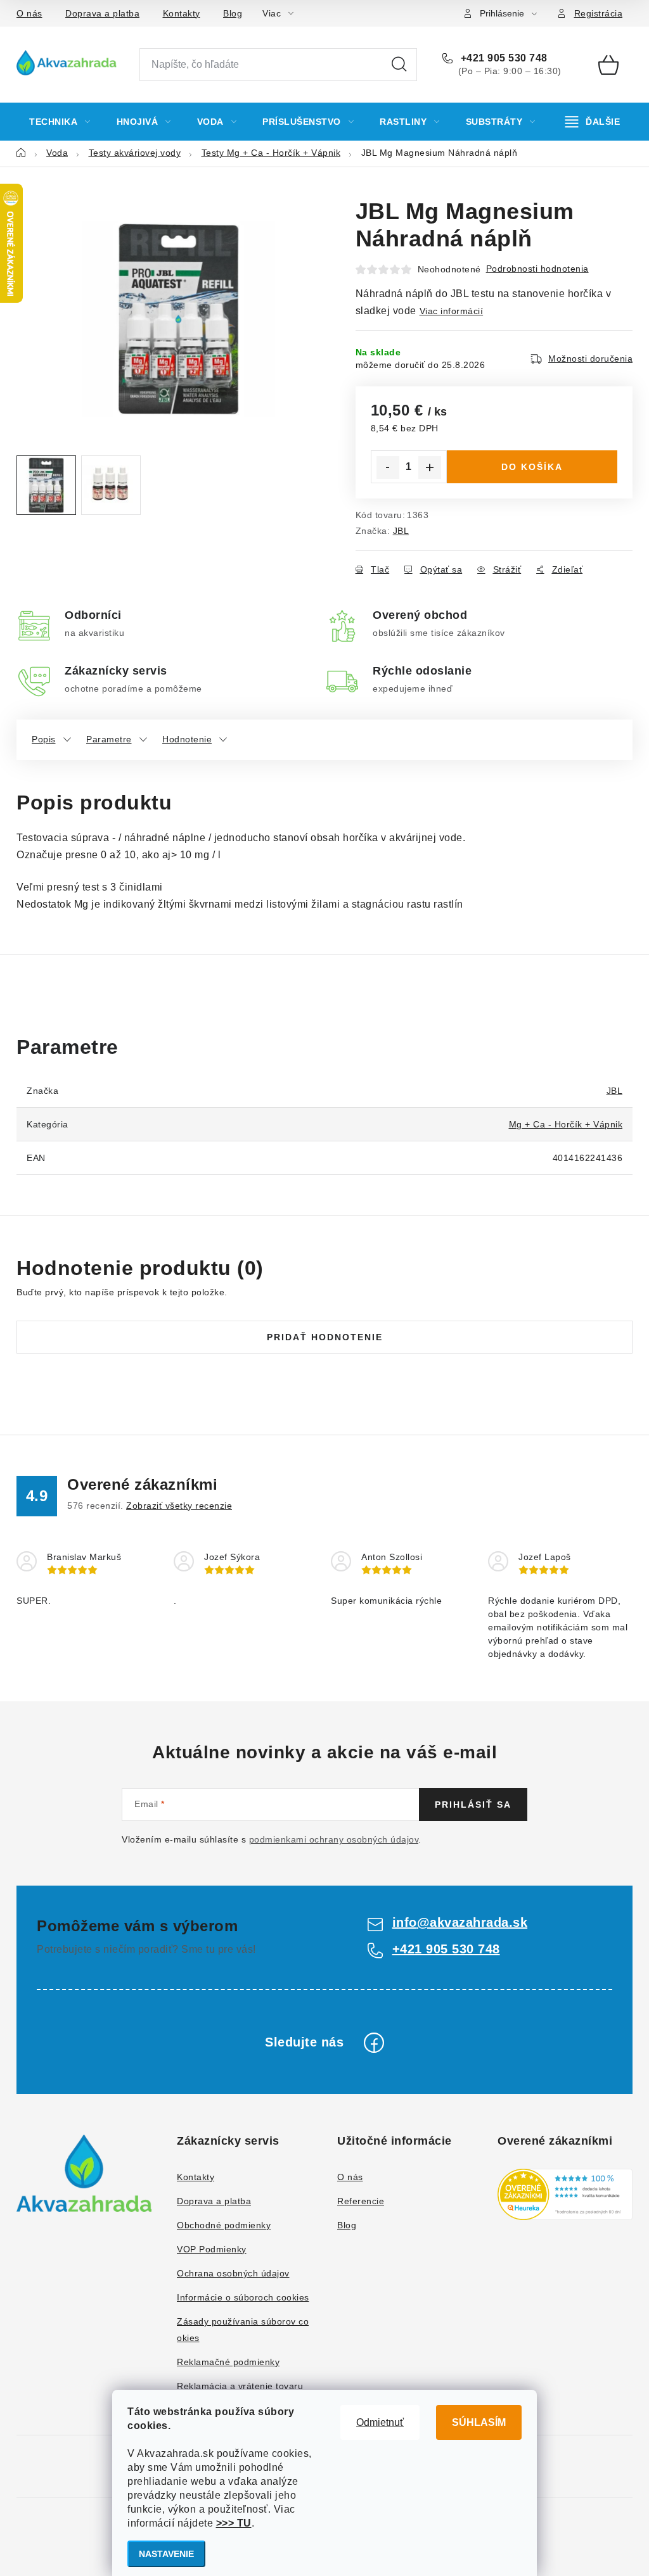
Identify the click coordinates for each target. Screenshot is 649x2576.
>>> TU (234, 2523)
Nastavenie (166, 2554)
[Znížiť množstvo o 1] (388, 467)
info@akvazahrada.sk (460, 1922)
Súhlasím (479, 2422)
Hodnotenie (187, 739)
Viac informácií (452, 311)
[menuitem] (60, 122)
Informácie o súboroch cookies (243, 2297)
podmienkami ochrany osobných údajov (334, 1839)
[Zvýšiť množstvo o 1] (430, 467)
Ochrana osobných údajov (233, 2273)
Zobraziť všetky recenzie (179, 1506)
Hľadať (399, 65)
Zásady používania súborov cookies (243, 2330)
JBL (401, 531)
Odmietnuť (380, 2422)
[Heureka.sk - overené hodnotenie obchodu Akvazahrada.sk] (565, 2194)
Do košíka (532, 467)
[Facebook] (374, 2043)
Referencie (361, 2201)
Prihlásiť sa (473, 1805)
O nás (29, 13)
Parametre (109, 739)
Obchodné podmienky (224, 2225)
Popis (44, 739)
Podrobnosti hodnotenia (537, 269)
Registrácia (599, 13)
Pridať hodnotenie (325, 1337)
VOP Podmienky (212, 2249)
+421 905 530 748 (503, 58)
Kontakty (182, 13)
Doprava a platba (102, 13)
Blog (233, 13)
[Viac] (593, 122)
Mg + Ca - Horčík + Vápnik (566, 1124)
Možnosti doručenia (590, 358)
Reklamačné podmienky (228, 2362)
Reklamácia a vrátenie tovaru (240, 2386)
